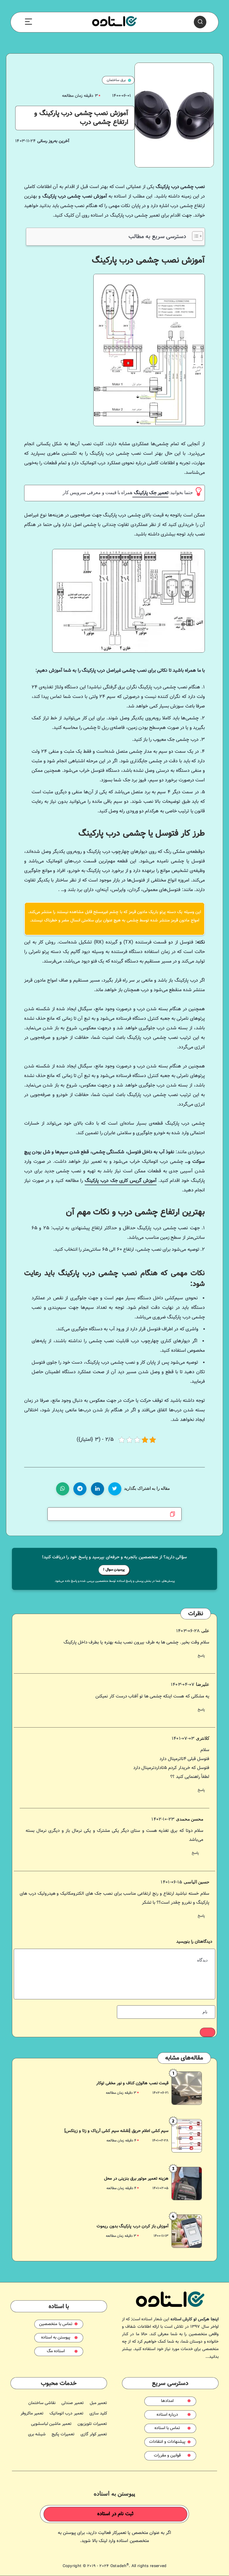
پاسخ (201, 1656)
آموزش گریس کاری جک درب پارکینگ (121, 1181)
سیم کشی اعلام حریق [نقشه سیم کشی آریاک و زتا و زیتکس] (117, 2131)
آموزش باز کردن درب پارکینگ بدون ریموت (133, 2226)
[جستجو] (200, 22)
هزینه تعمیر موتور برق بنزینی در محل (136, 2179)
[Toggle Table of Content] (195, 236)
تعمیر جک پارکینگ (150, 493)
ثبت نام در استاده (115, 2514)
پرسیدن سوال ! (114, 1570)
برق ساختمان (116, 80)
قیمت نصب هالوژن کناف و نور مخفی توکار (133, 2083)
